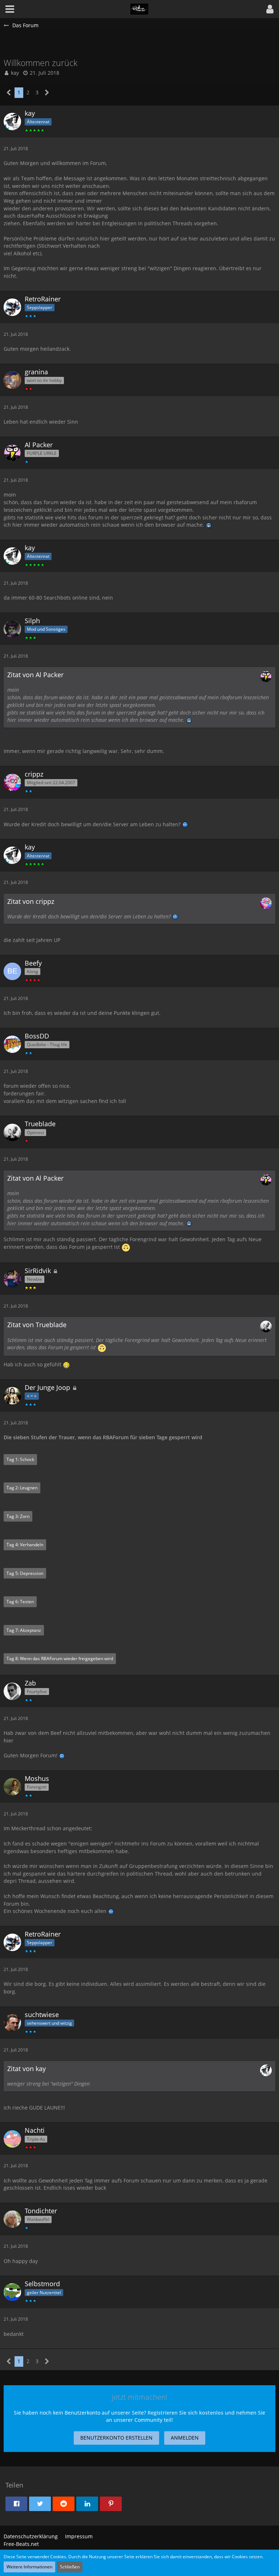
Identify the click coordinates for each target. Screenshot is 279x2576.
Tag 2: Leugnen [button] (22, 1488)
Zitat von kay (27, 2069)
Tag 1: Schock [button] (20, 1459)
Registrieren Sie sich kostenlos (185, 2413)
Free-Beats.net (21, 2544)
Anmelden (185, 2438)
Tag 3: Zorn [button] (18, 1516)
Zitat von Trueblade (37, 1325)
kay (15, 73)
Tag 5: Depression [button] (25, 1573)
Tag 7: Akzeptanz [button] (24, 1630)
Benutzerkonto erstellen (116, 2438)
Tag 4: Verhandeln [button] (25, 1545)
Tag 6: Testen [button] (20, 1602)
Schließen (70, 2567)
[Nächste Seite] (47, 93)
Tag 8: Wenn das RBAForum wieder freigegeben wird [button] (60, 1659)
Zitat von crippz (31, 901)
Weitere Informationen (29, 2567)
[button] (270, 9)
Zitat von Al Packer (35, 675)
